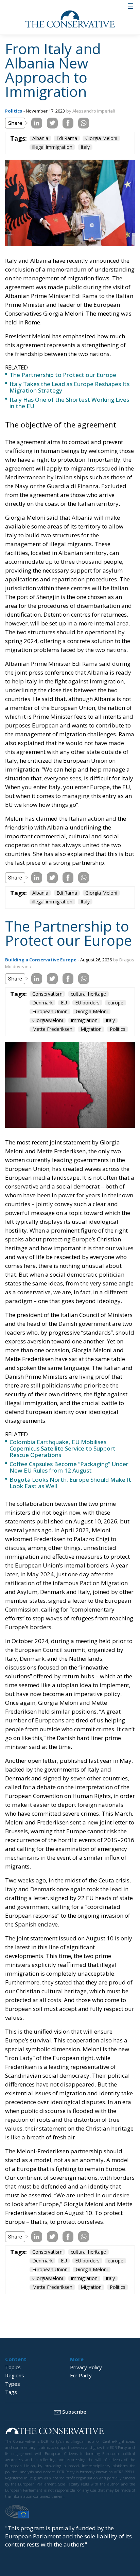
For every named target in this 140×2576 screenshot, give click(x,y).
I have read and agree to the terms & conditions (73, 1359)
